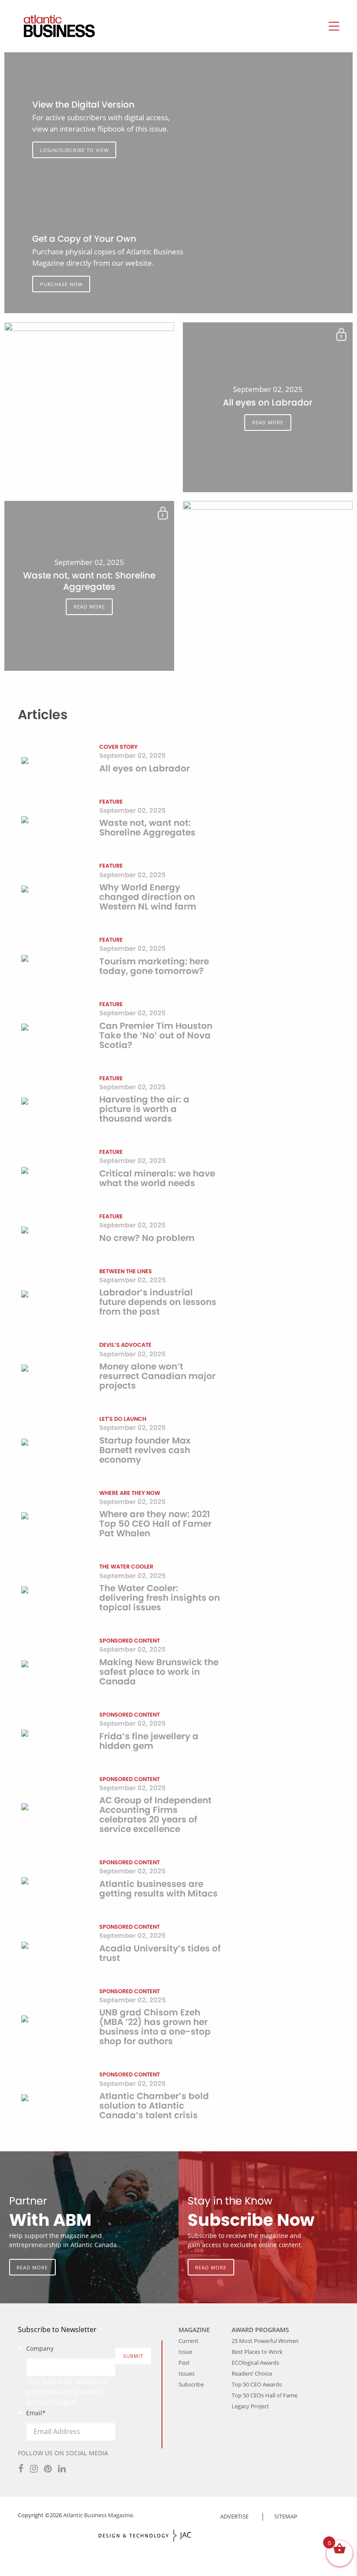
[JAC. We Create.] (145, 2536)
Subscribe (191, 2384)
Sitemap (286, 2516)
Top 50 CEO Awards (257, 2384)
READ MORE (268, 422)
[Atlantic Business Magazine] (51, 26)
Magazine (194, 2330)
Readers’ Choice (252, 2373)
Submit (133, 2356)
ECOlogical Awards (255, 2363)
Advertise (234, 2516)
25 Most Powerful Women (265, 2341)
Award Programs (260, 2330)
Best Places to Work (257, 2352)
